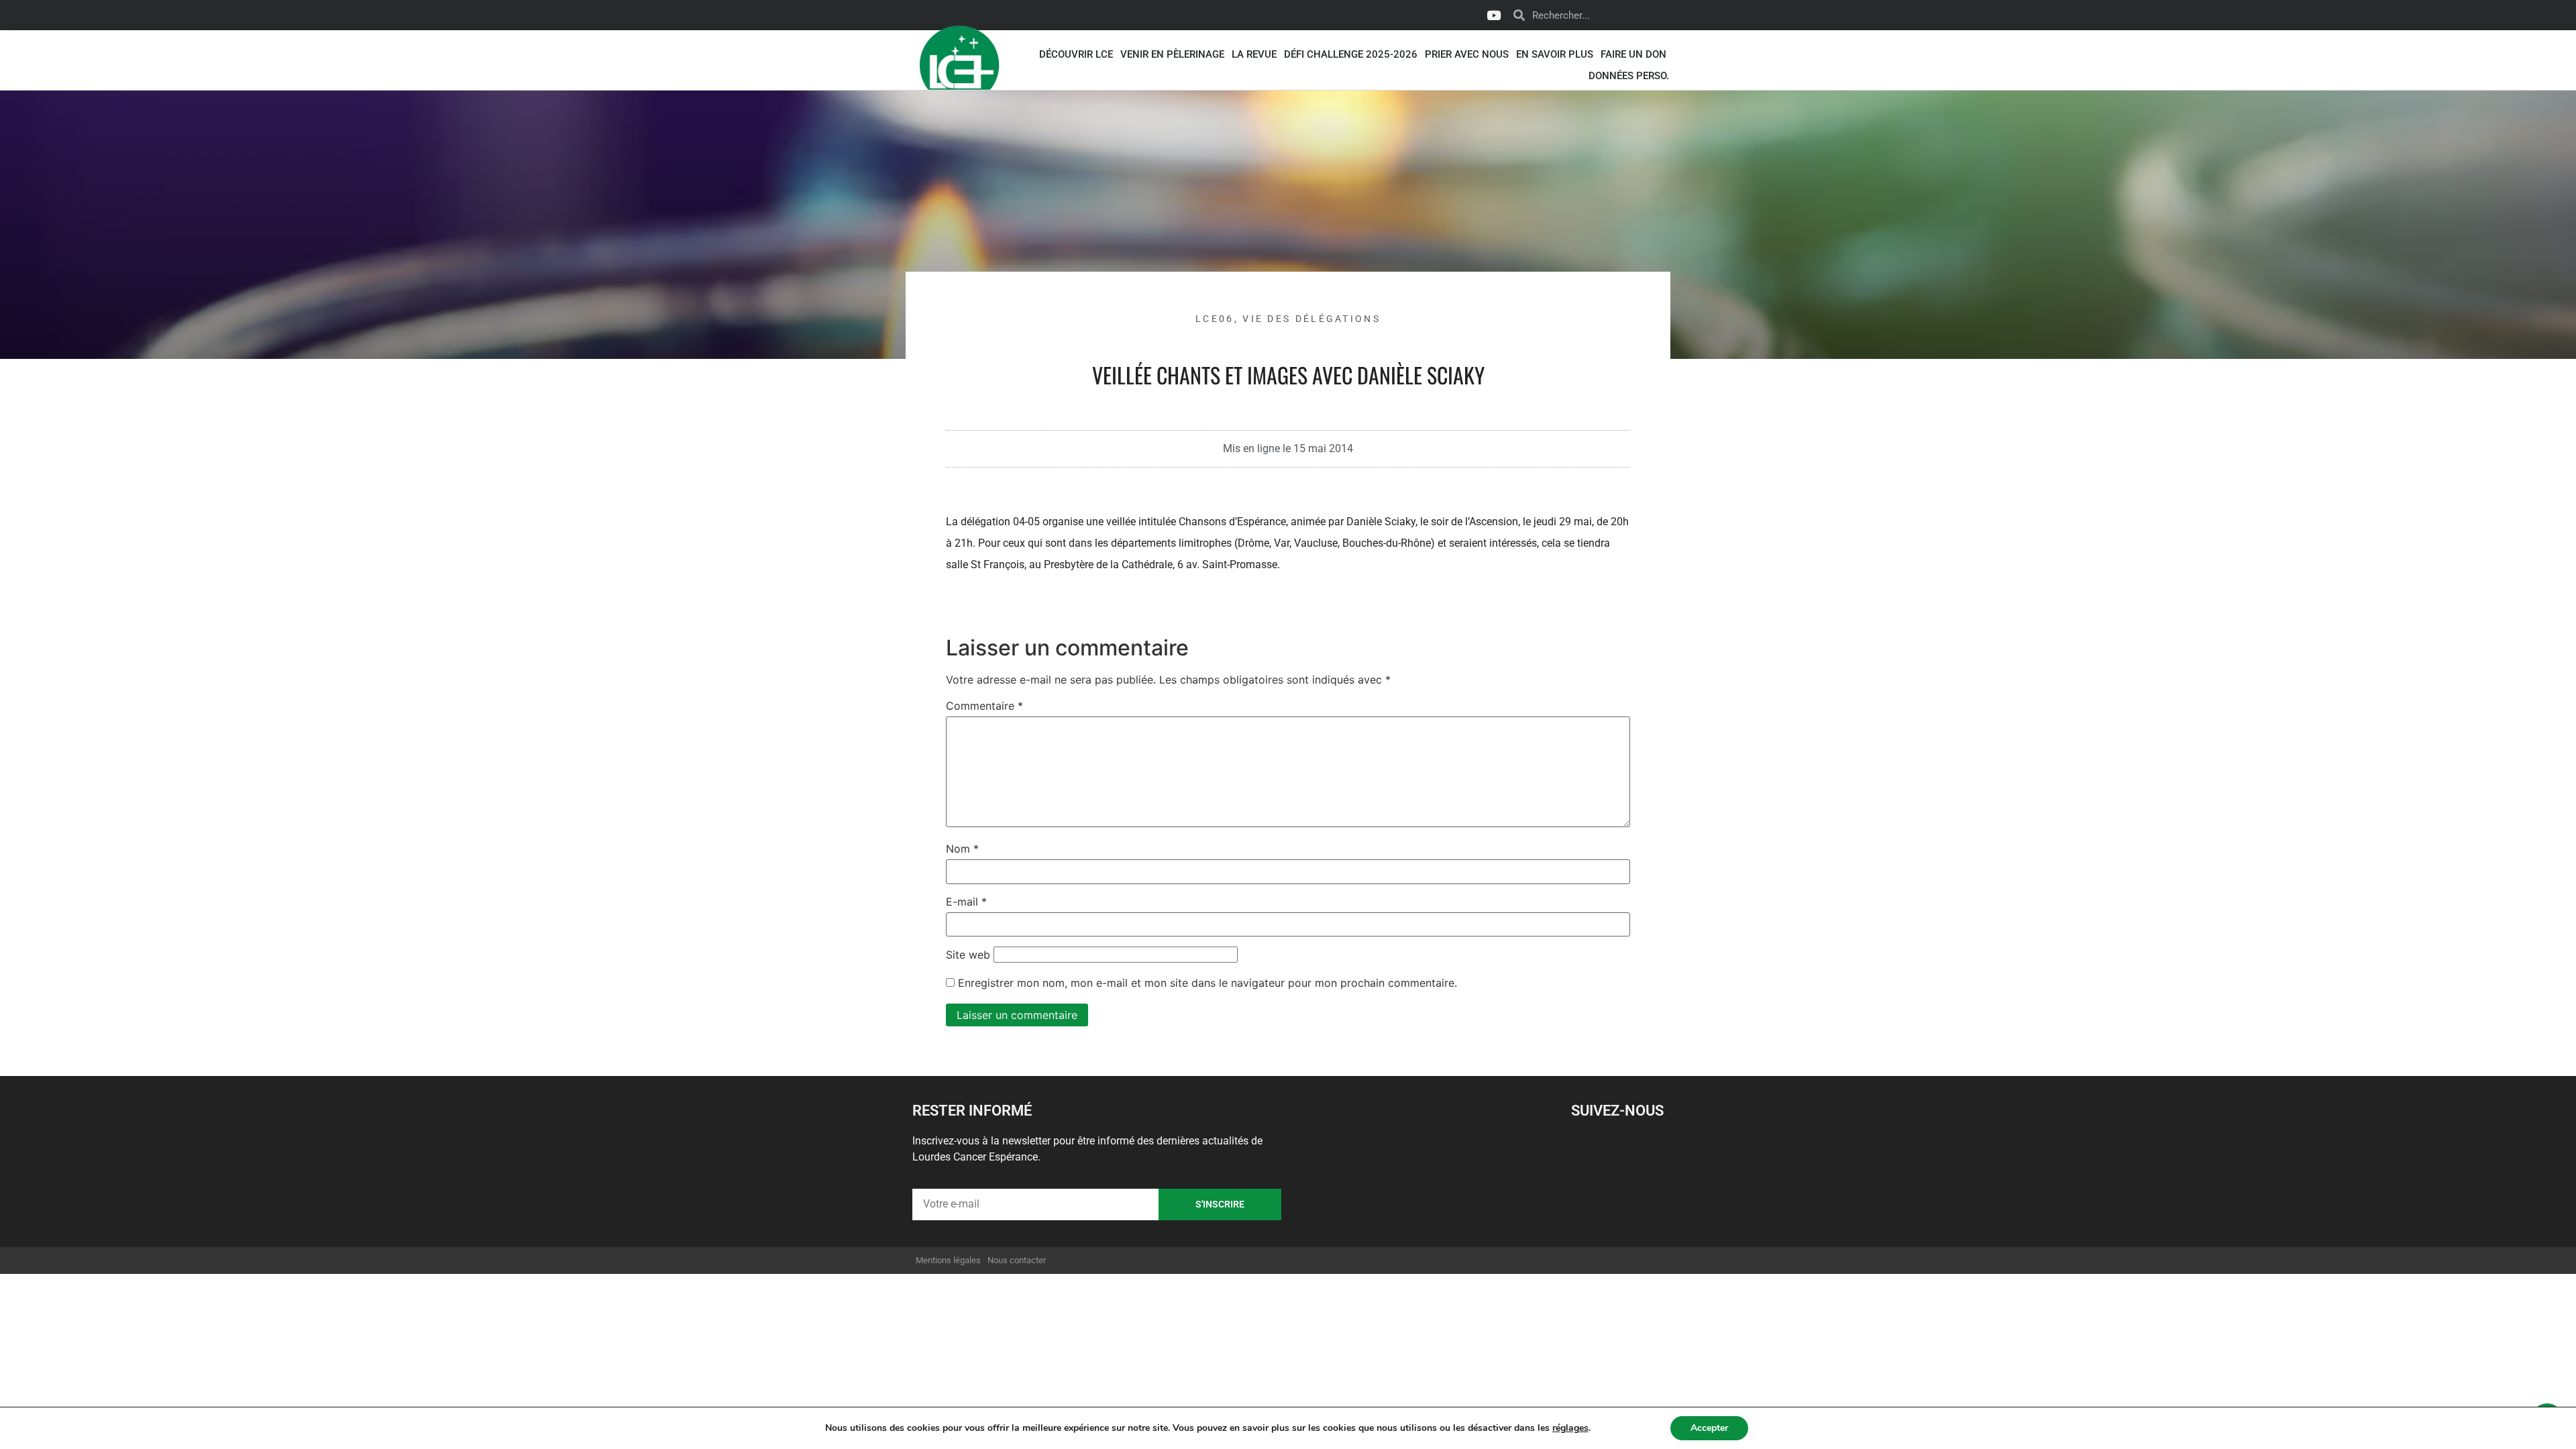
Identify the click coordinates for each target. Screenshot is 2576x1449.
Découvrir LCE (1076, 54)
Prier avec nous (1467, 54)
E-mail (966, 902)
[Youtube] (1493, 15)
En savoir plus (1555, 54)
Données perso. (1629, 76)
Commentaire (984, 706)
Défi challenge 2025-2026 (1351, 54)
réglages (1570, 1428)
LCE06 (1215, 319)
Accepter (1709, 1428)
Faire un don (1633, 54)
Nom (962, 849)
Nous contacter (1017, 1260)
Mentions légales (948, 1260)
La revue (1254, 54)
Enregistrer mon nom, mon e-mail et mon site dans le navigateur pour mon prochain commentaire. (1207, 983)
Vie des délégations (1311, 319)
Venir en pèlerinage (1172, 54)
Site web (968, 955)
